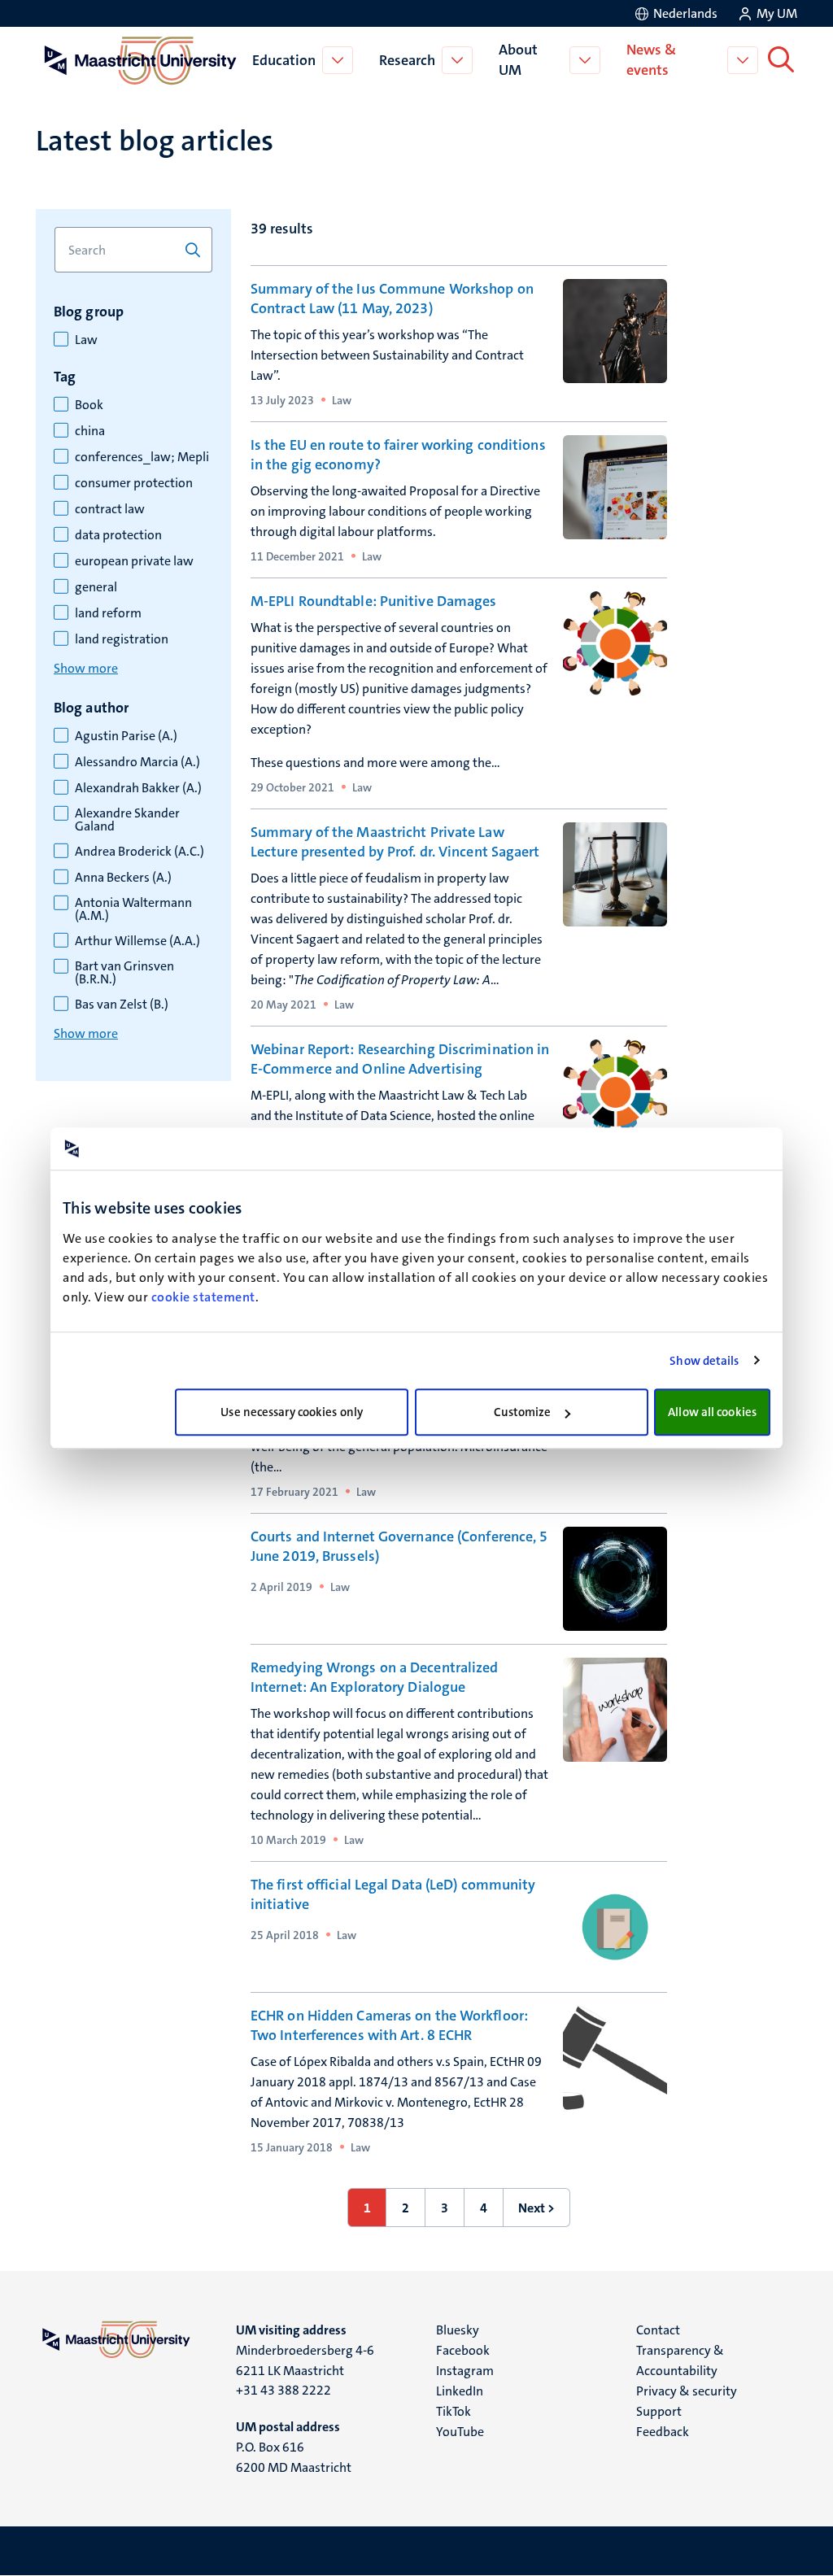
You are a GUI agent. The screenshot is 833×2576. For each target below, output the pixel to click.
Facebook (463, 2350)
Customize (523, 1412)
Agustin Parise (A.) (126, 736)
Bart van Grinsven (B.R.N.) (124, 973)
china (90, 431)
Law (86, 340)
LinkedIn (460, 2391)
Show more (86, 668)
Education (284, 60)
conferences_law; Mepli (142, 457)
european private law (134, 561)
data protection (118, 535)
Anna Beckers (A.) (123, 878)
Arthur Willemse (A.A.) (137, 941)
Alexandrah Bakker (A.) (138, 788)
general (96, 587)
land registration (122, 639)
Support (659, 2411)
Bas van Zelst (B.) (122, 1005)
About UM (518, 60)
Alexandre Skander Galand (127, 820)
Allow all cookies (712, 1412)
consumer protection (134, 483)
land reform (108, 613)
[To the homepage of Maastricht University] (141, 60)
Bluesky (458, 2330)
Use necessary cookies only (292, 1412)
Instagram (465, 2371)
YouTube (460, 2432)
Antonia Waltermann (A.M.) (133, 909)
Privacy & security (687, 2391)
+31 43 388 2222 (283, 2390)
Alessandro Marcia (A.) (137, 762)
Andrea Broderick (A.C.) (140, 852)
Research (407, 60)
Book (89, 405)
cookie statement (203, 1297)
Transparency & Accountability (680, 2360)
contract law (110, 509)
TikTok (454, 2411)
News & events (651, 60)
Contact (658, 2330)
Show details (704, 1361)
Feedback (663, 2432)
